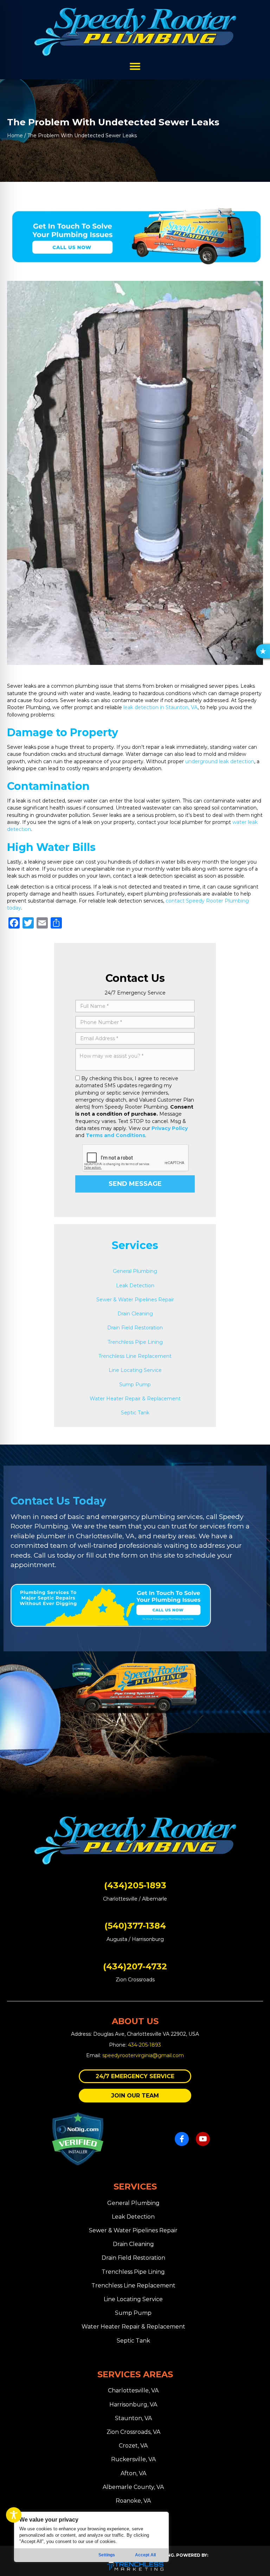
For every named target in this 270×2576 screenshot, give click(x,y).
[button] (135, 2076)
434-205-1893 (144, 2045)
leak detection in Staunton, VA (160, 707)
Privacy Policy (170, 1128)
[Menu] (135, 66)
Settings (107, 2555)
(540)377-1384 (135, 1926)
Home (15, 136)
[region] (91, 2537)
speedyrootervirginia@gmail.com (143, 2055)
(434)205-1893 (135, 1885)
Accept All (145, 2555)
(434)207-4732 (135, 1966)
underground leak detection (220, 761)
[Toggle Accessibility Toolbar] (14, 2515)
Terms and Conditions (115, 1135)
